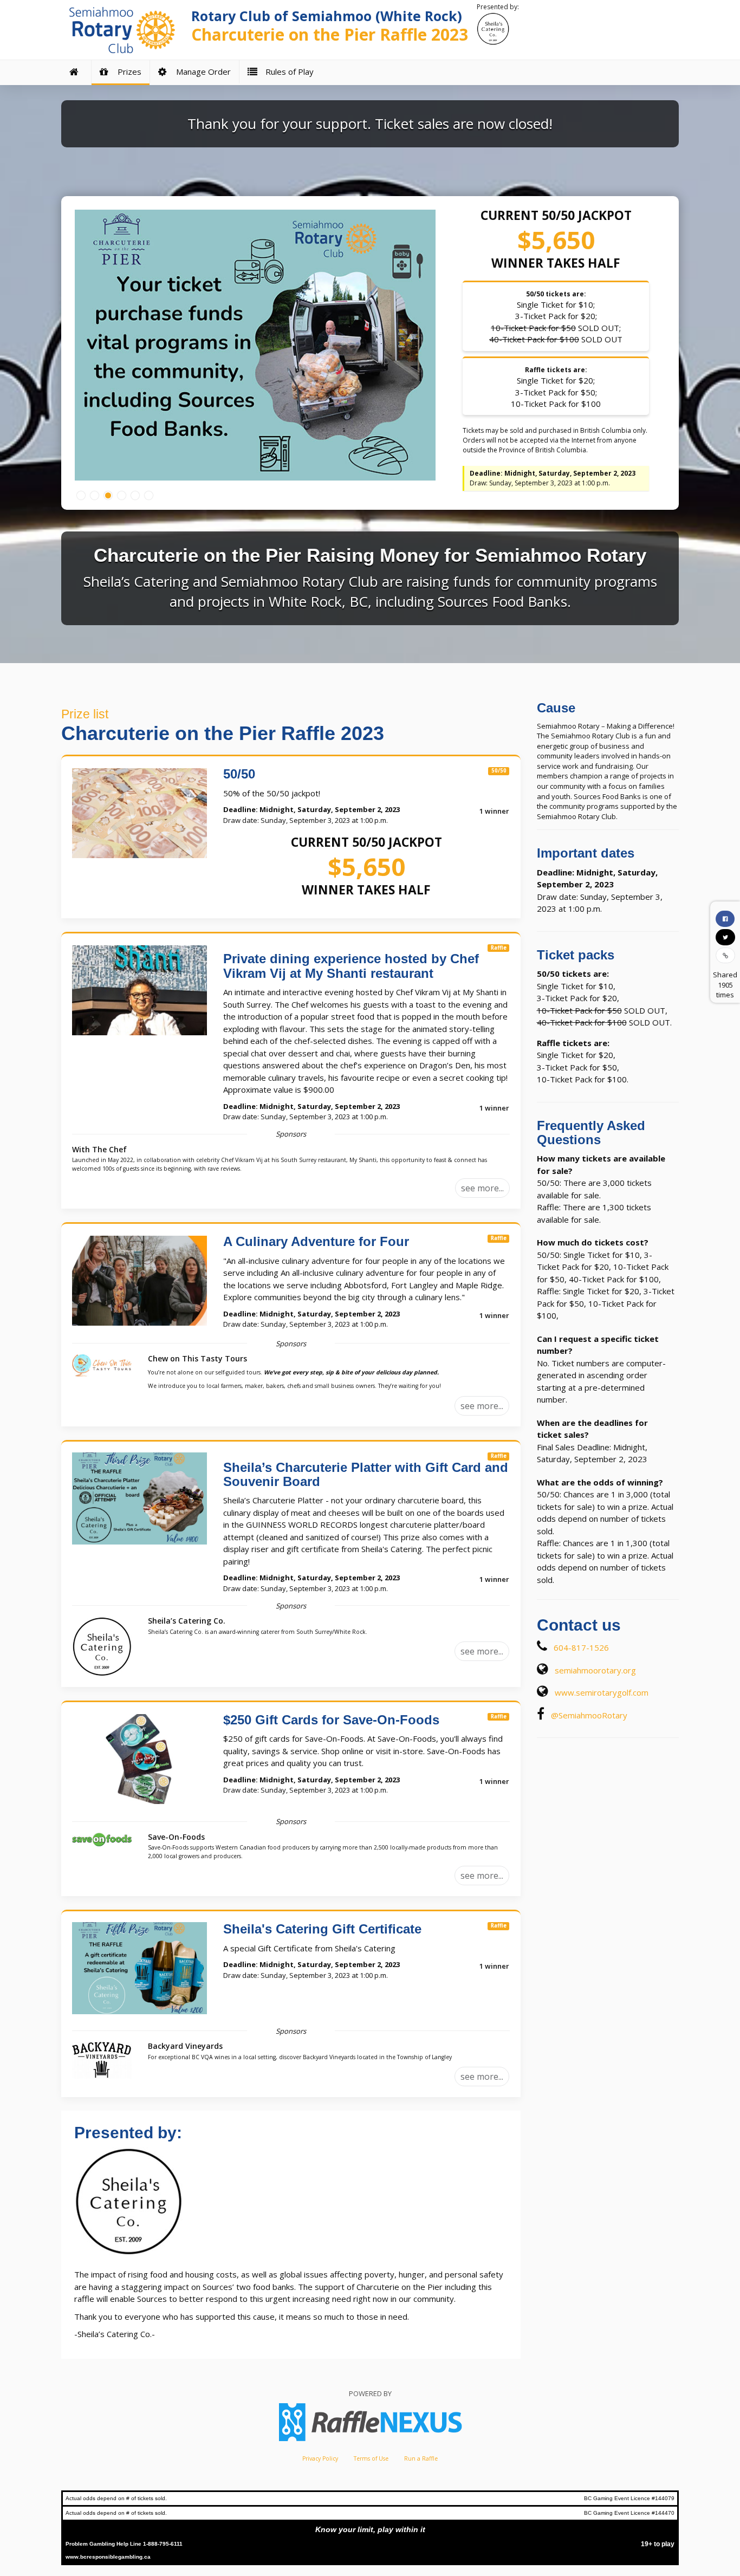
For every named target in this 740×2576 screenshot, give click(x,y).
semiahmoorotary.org (595, 1670)
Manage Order (201, 72)
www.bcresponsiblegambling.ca (108, 2557)
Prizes (127, 72)
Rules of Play (287, 72)
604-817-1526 (581, 1647)
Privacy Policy (320, 2458)
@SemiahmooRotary (589, 1715)
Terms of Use (371, 2458)
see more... (482, 1188)
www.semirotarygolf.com (602, 1692)
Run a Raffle (421, 2458)
